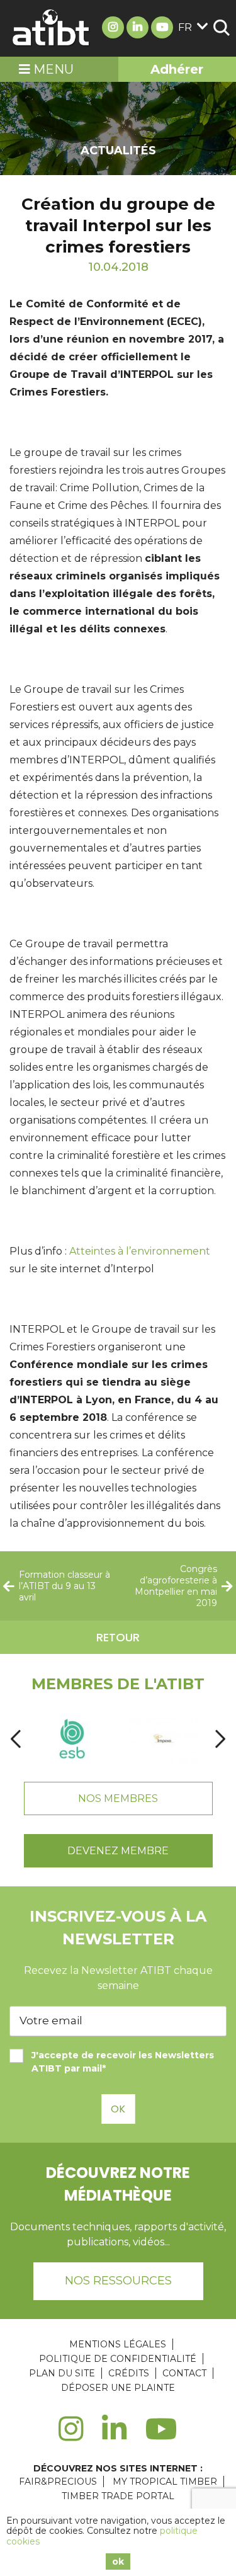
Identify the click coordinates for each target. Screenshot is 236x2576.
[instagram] (71, 2436)
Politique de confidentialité (118, 2359)
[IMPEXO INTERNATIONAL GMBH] (163, 1739)
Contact (184, 2373)
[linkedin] (114, 2436)
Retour (118, 1637)
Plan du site (62, 2373)
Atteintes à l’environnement (140, 1251)
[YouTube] (161, 2436)
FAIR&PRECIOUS (58, 2482)
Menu (52, 69)
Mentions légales (118, 2344)
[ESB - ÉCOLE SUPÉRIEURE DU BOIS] (72, 1739)
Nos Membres (118, 1798)
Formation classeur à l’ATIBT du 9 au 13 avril (65, 1586)
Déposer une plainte (118, 2388)
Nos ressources (118, 2281)
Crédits (129, 2373)
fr (185, 27)
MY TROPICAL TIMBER (165, 2482)
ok (118, 2562)
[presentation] (16, 1739)
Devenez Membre (118, 1851)
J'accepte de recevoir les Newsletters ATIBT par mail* (123, 2062)
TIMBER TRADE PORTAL (118, 2496)
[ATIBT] (52, 28)
